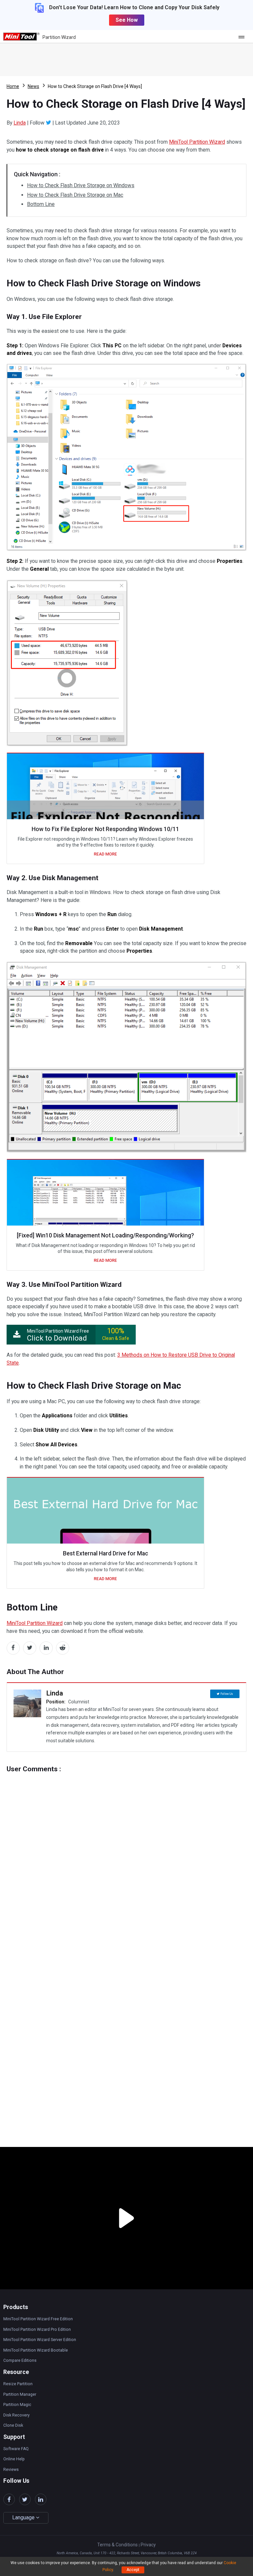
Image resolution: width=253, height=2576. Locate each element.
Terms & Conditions (117, 2545)
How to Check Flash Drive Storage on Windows (81, 185)
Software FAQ (16, 2449)
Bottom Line (41, 204)
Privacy (148, 2545)
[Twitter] (48, 123)
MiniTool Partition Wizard (197, 142)
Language (24, 2518)
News (33, 86)
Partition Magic (17, 2405)
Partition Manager (20, 2394)
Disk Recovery (16, 2415)
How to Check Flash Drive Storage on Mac (75, 195)
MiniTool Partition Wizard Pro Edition (37, 2330)
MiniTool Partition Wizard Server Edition (40, 2340)
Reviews (11, 2470)
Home (13, 86)
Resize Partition (18, 2384)
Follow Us (227, 1694)
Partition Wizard (59, 37)
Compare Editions (20, 2360)
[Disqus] (126, 1855)
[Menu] (243, 37)
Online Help (14, 2459)
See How (127, 20)
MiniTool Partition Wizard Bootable (36, 2350)
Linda (20, 123)
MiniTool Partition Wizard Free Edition (38, 2319)
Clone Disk (13, 2425)
